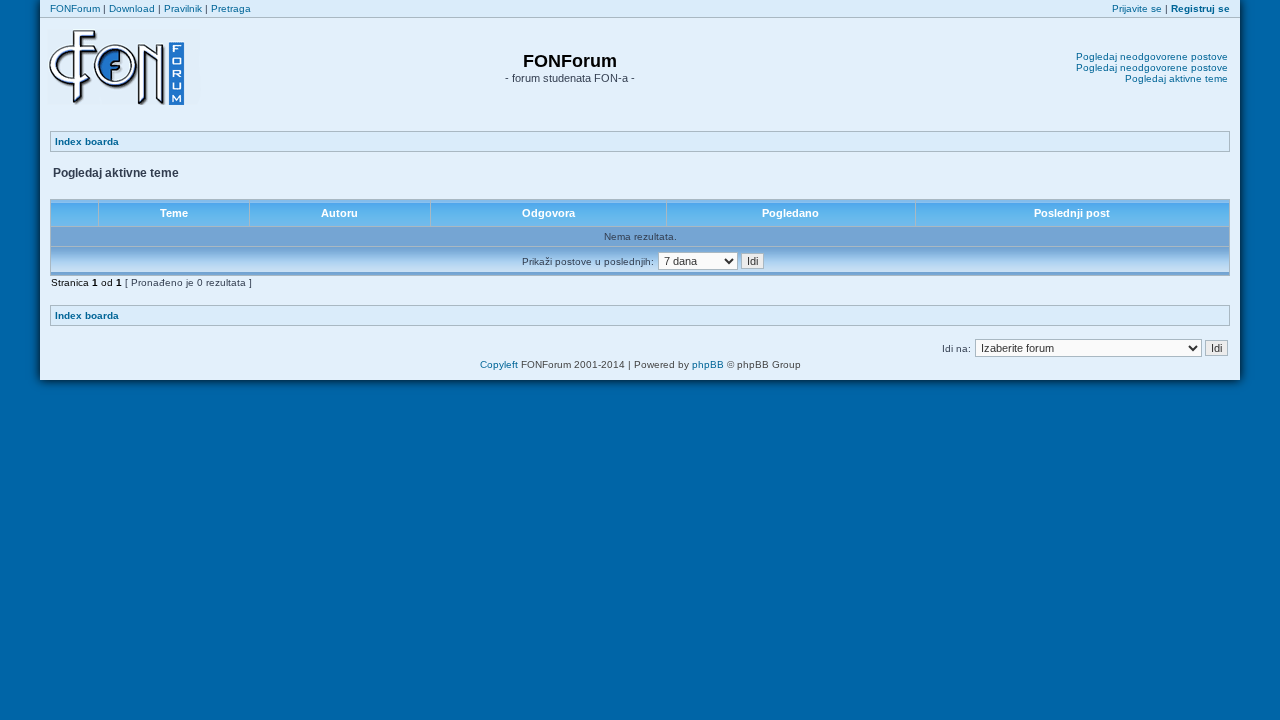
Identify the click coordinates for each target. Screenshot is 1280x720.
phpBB (708, 364)
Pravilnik (183, 8)
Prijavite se (1137, 8)
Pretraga (231, 8)
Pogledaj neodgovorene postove (1152, 56)
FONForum (75, 8)
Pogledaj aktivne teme (1176, 78)
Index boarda (87, 141)
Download (132, 8)
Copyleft (499, 364)
